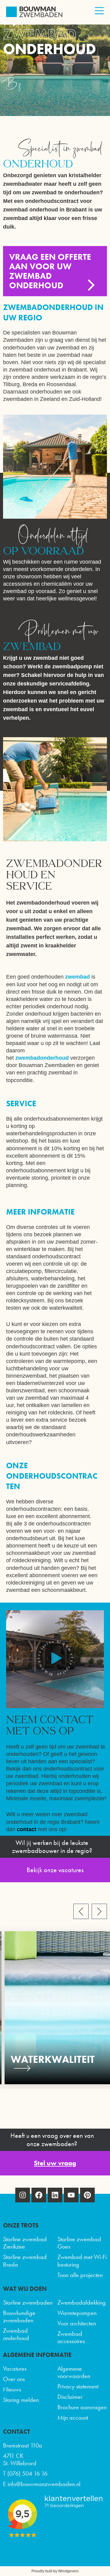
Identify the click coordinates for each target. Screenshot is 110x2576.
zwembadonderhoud (43, 1058)
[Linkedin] (55, 2195)
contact (27, 1829)
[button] (55, 1659)
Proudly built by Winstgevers (55, 2571)
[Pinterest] (87, 2195)
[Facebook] (39, 2195)
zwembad (78, 977)
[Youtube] (71, 2195)
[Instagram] (23, 2195)
